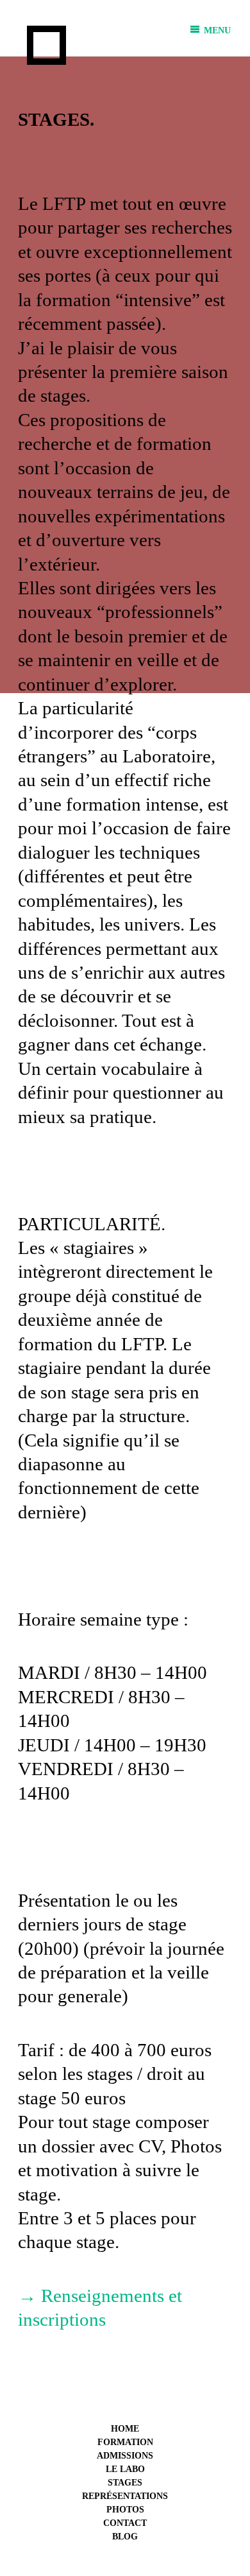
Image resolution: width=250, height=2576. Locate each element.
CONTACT (125, 2523)
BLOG (125, 2537)
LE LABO (125, 2469)
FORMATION (125, 2442)
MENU (216, 30)
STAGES (125, 2483)
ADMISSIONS (125, 2456)
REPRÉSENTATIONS (125, 2496)
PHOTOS (125, 2510)
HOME (125, 2429)
